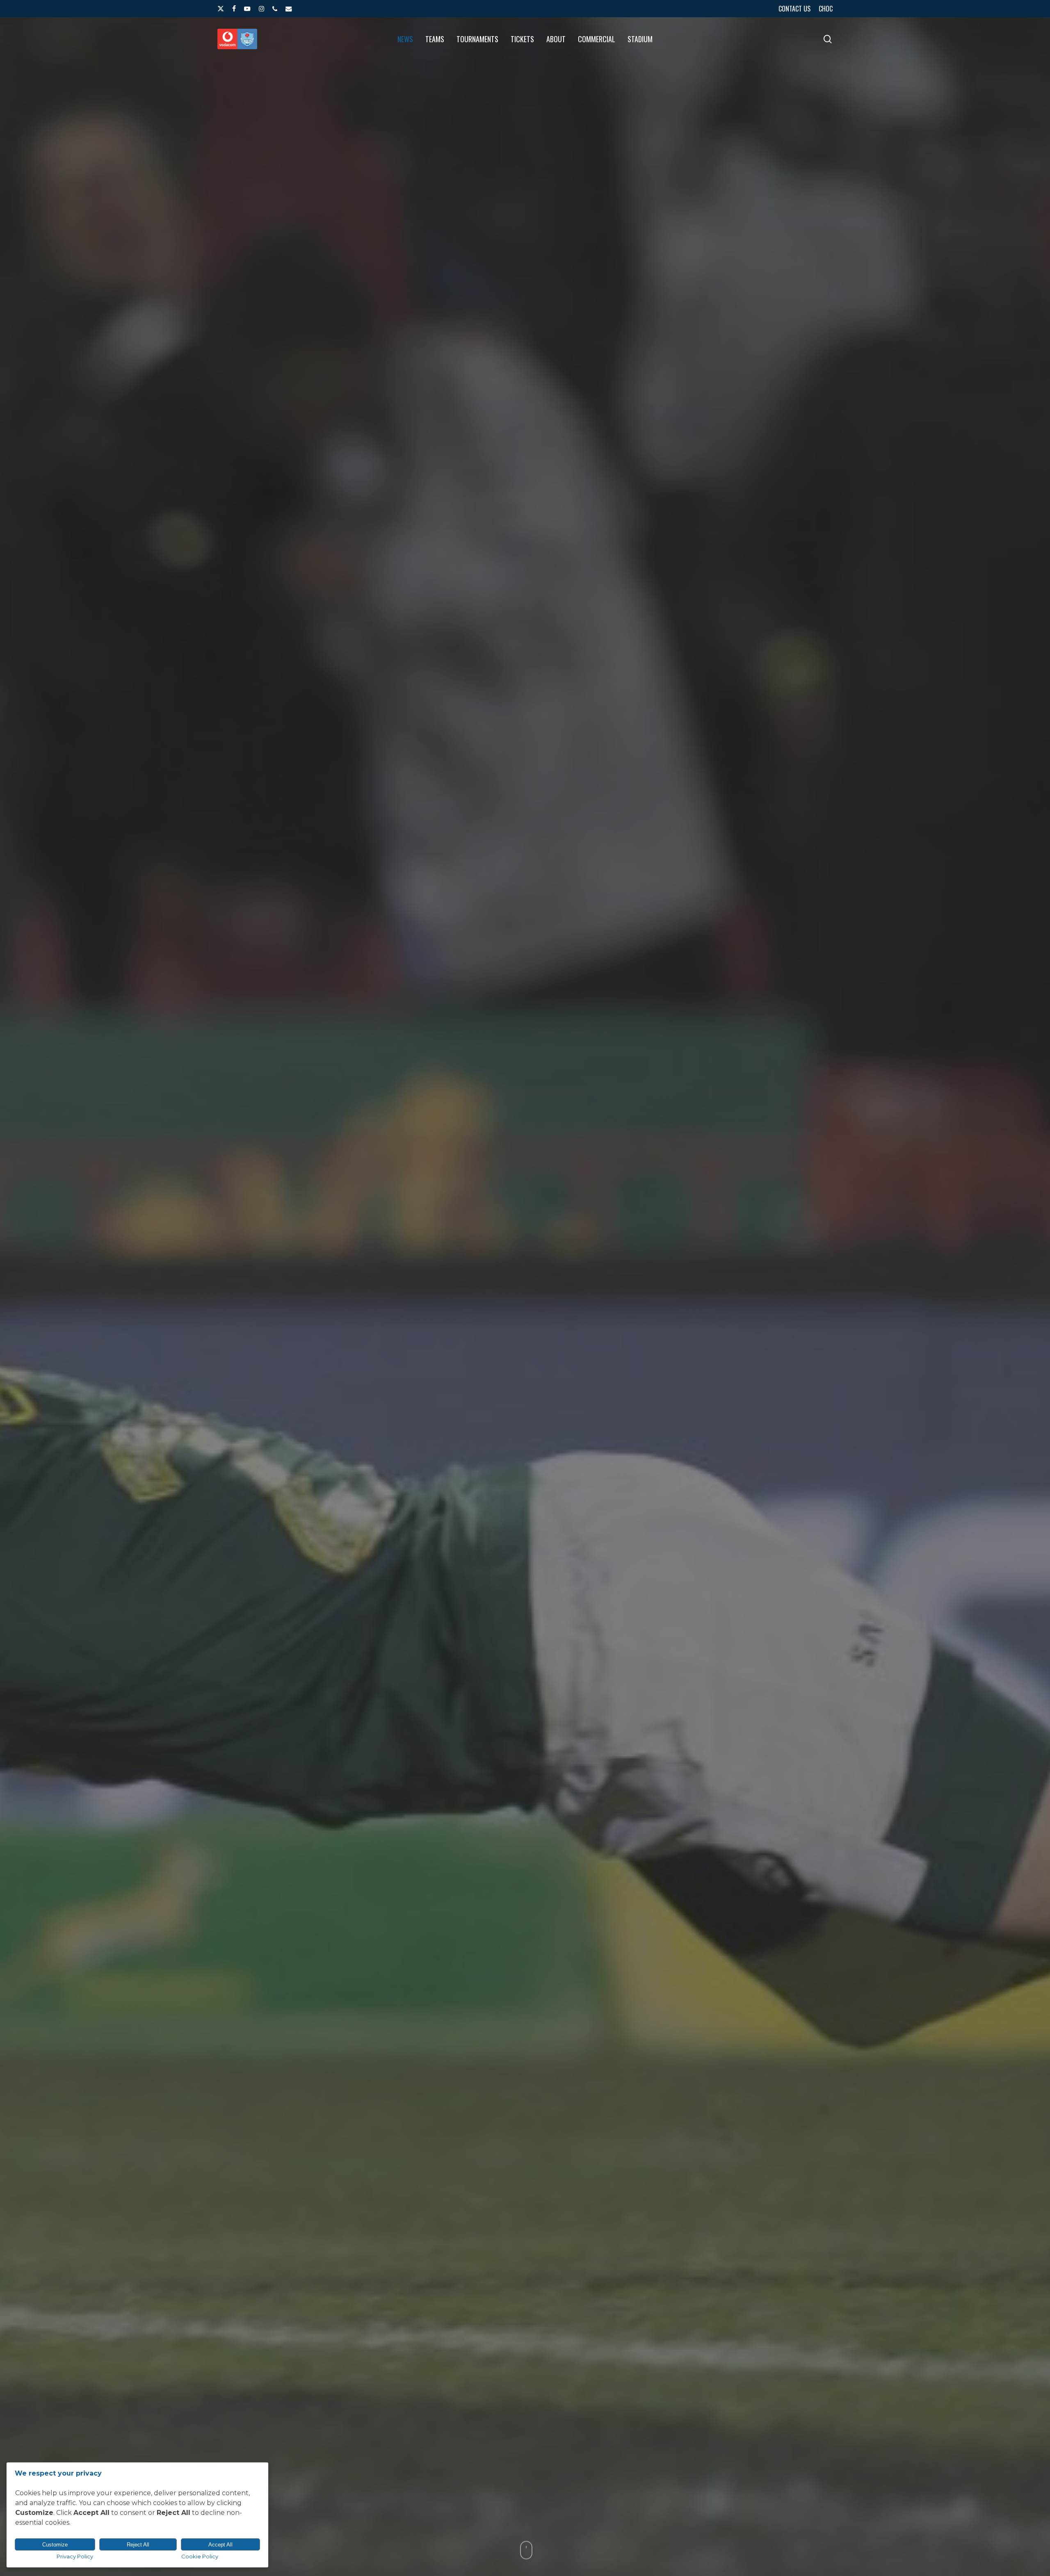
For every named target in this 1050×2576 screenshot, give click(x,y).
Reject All (138, 2545)
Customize (55, 2545)
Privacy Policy (75, 2556)
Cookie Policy (200, 2556)
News (525, 1416)
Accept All (220, 2545)
